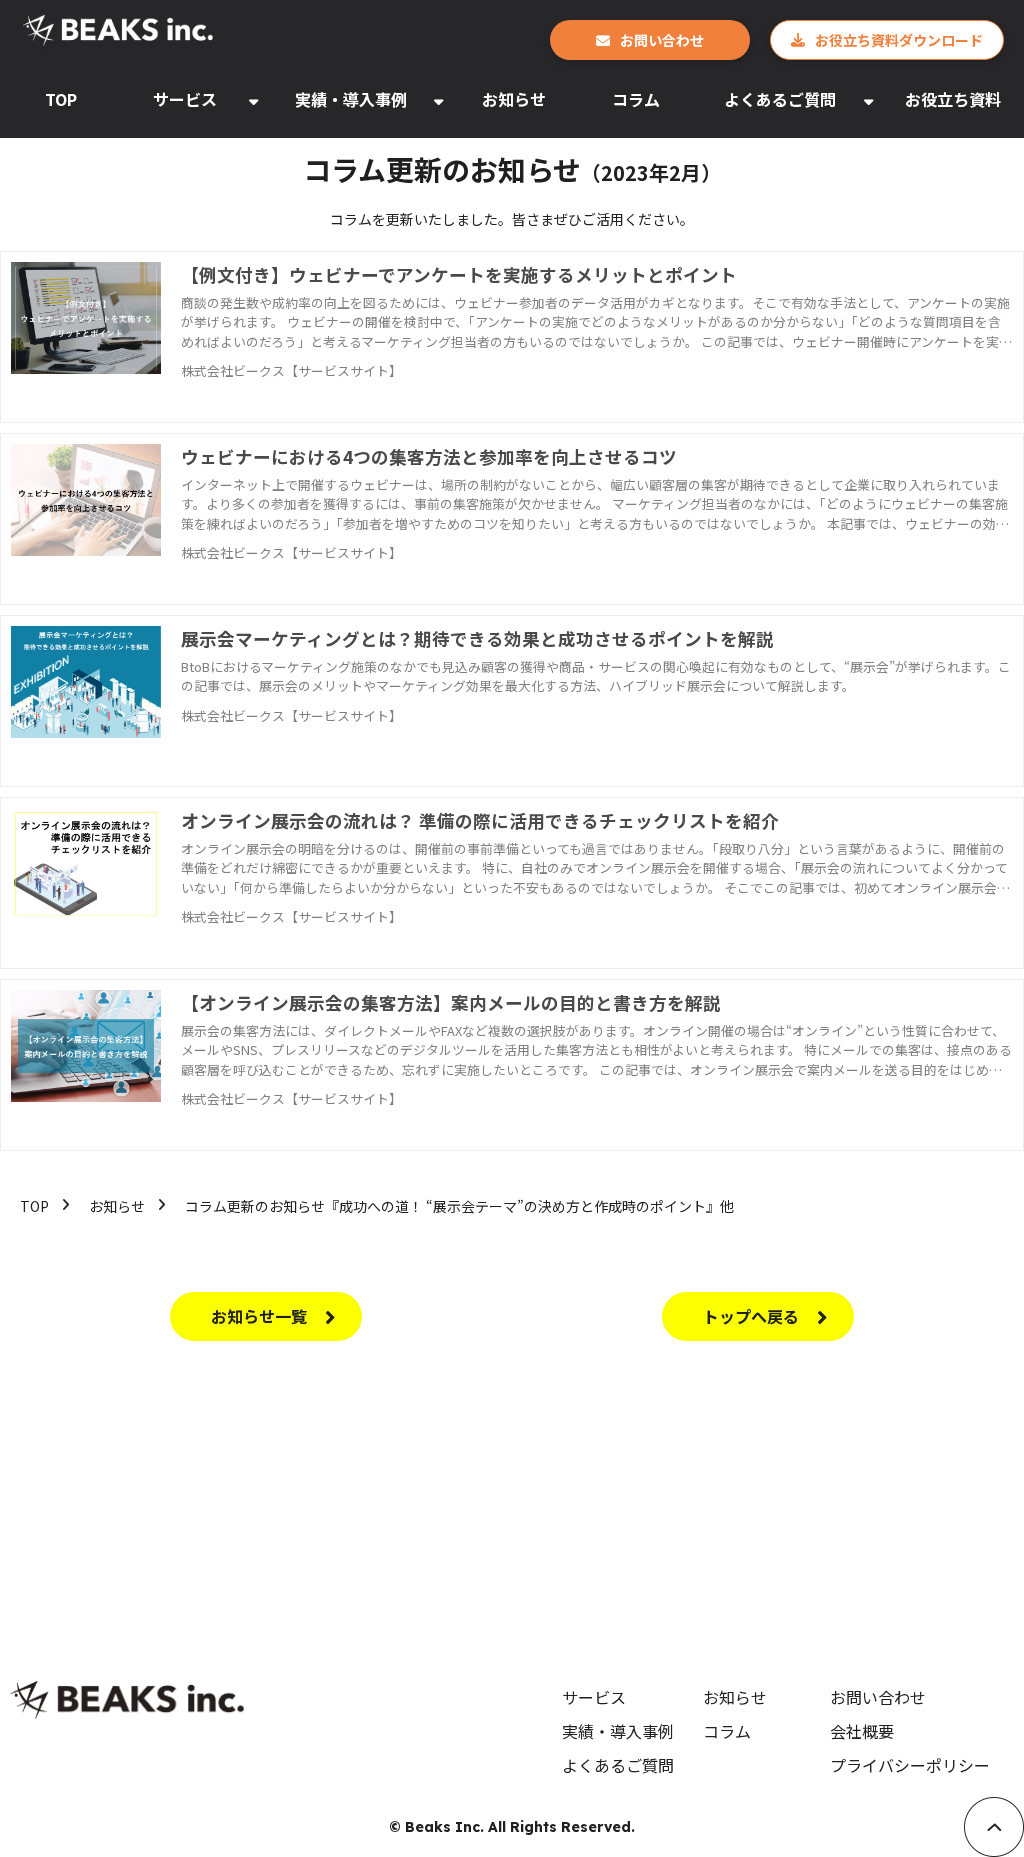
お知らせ (514, 99)
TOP (61, 99)
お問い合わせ (662, 40)
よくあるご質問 (780, 99)
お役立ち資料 (953, 99)
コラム (636, 99)
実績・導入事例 (351, 99)
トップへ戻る (751, 1316)
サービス (185, 99)
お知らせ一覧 (259, 1316)
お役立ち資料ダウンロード (899, 40)
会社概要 (862, 1731)
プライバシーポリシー (910, 1765)
